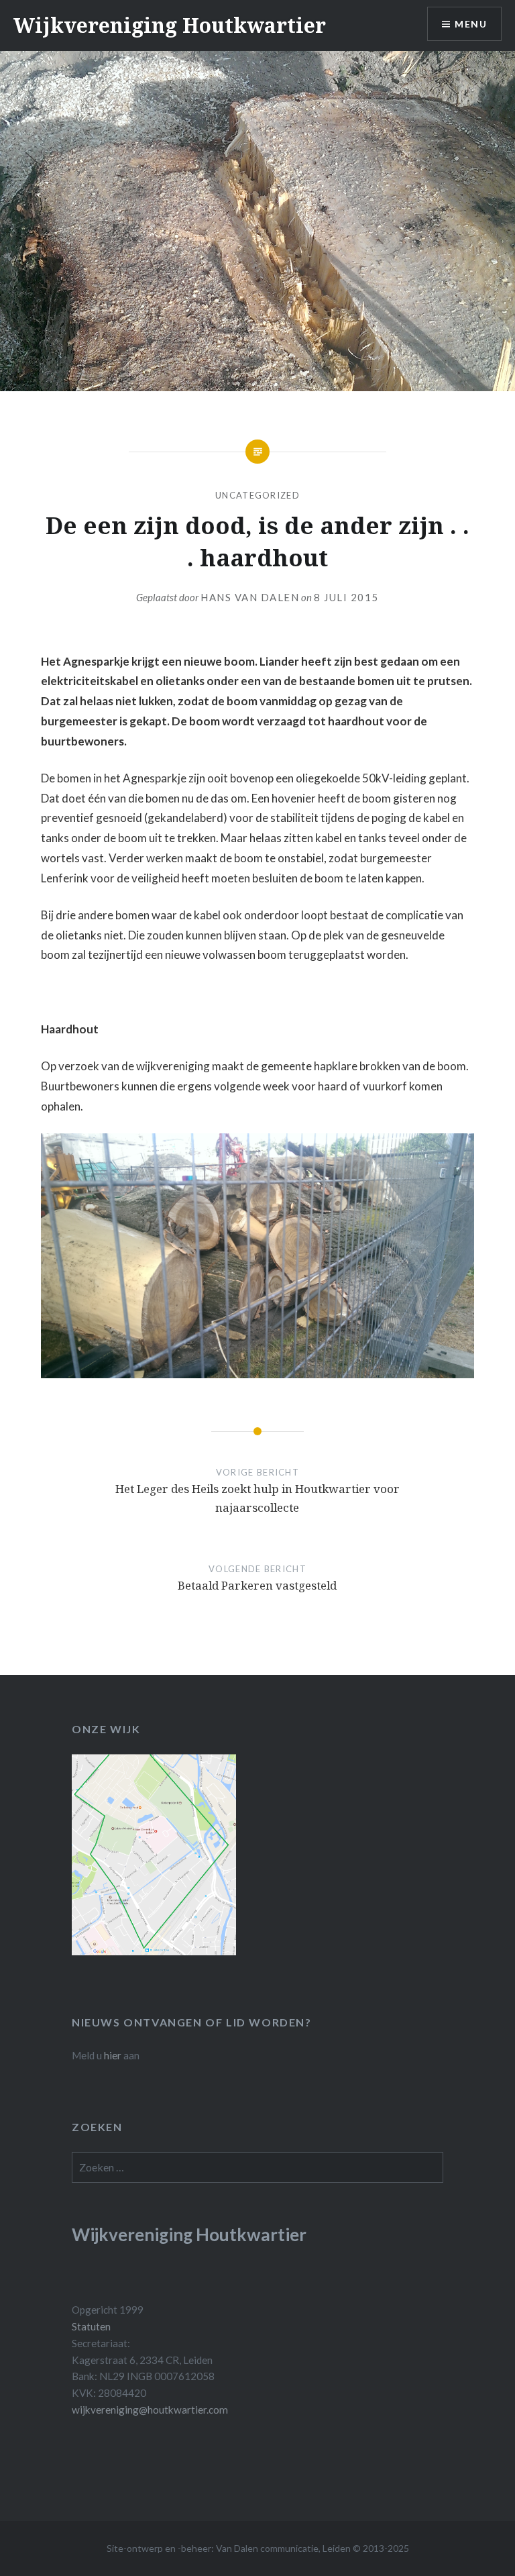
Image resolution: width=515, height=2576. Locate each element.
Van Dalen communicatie (267, 2548)
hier (113, 2055)
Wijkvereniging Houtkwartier (170, 25)
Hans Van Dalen (250, 597)
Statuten (91, 2326)
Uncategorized (257, 495)
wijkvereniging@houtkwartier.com (150, 2410)
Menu (471, 24)
